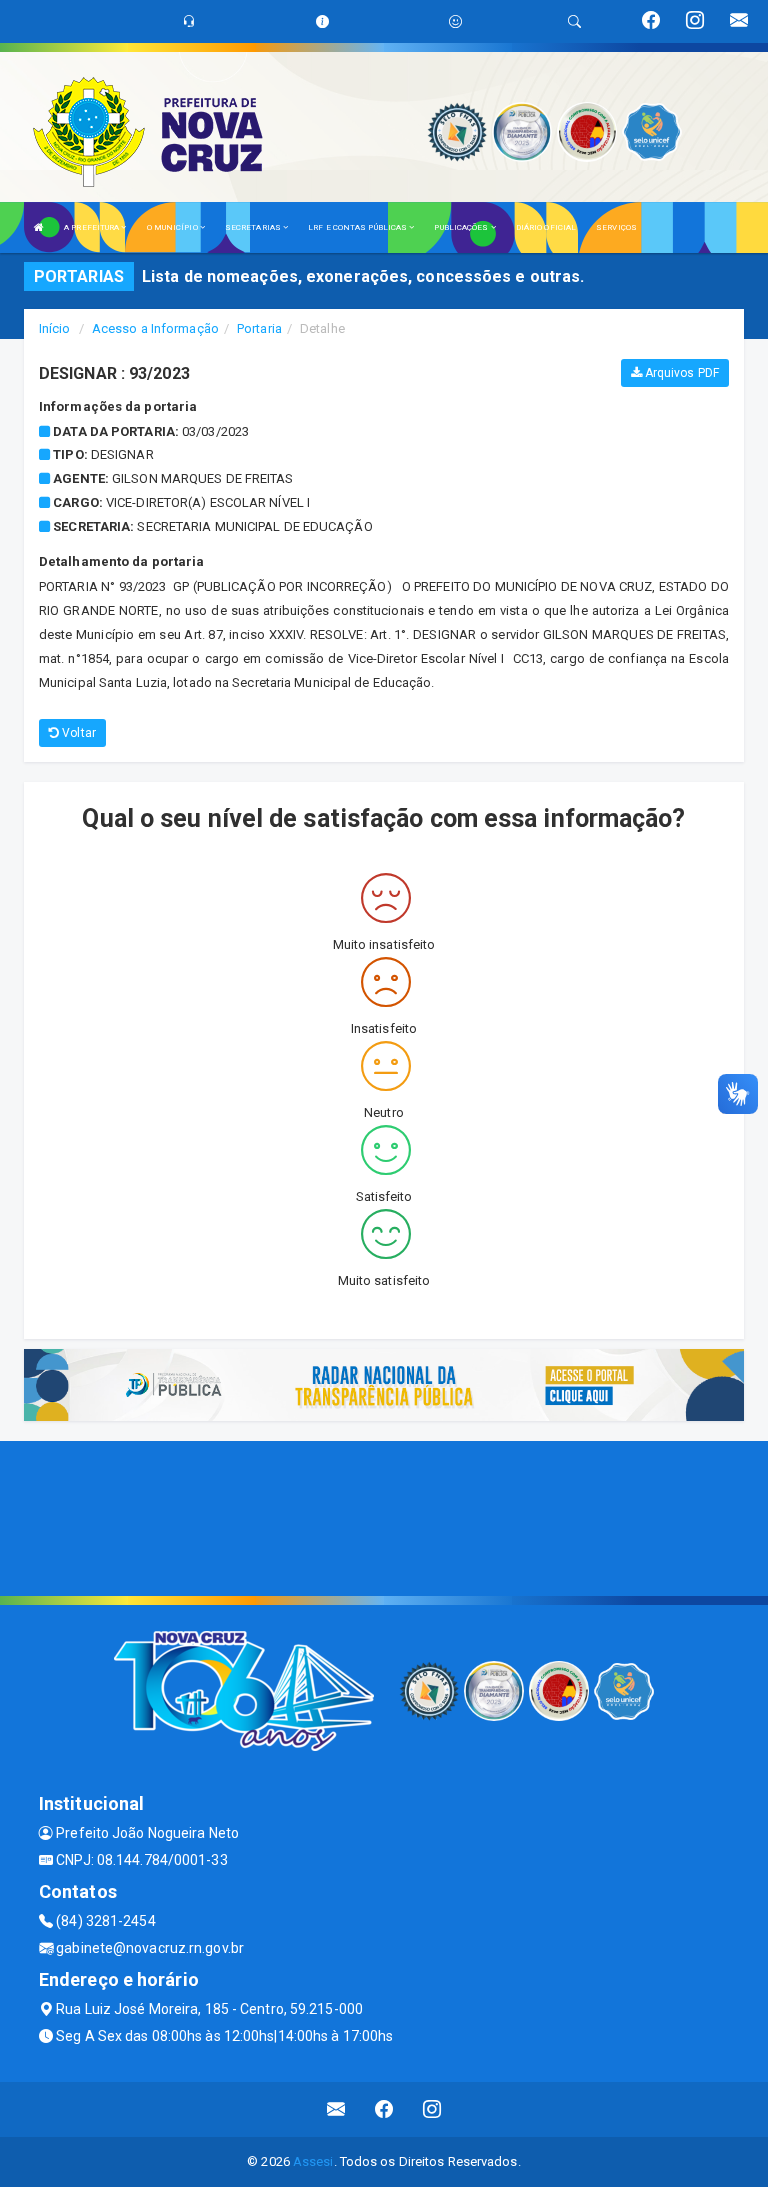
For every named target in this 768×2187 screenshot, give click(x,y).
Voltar (77, 733)
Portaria (259, 328)
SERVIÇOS (616, 227)
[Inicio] (39, 227)
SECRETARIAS (254, 227)
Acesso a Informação (155, 328)
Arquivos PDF (680, 373)
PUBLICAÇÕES (462, 227)
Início (55, 328)
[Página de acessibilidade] (455, 21)
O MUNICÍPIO (173, 227)
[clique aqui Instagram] (432, 2109)
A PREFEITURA (92, 227)
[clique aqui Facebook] (384, 2109)
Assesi (313, 2161)
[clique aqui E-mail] (336, 2109)
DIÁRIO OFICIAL (546, 227)
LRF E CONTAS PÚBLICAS (358, 227)
